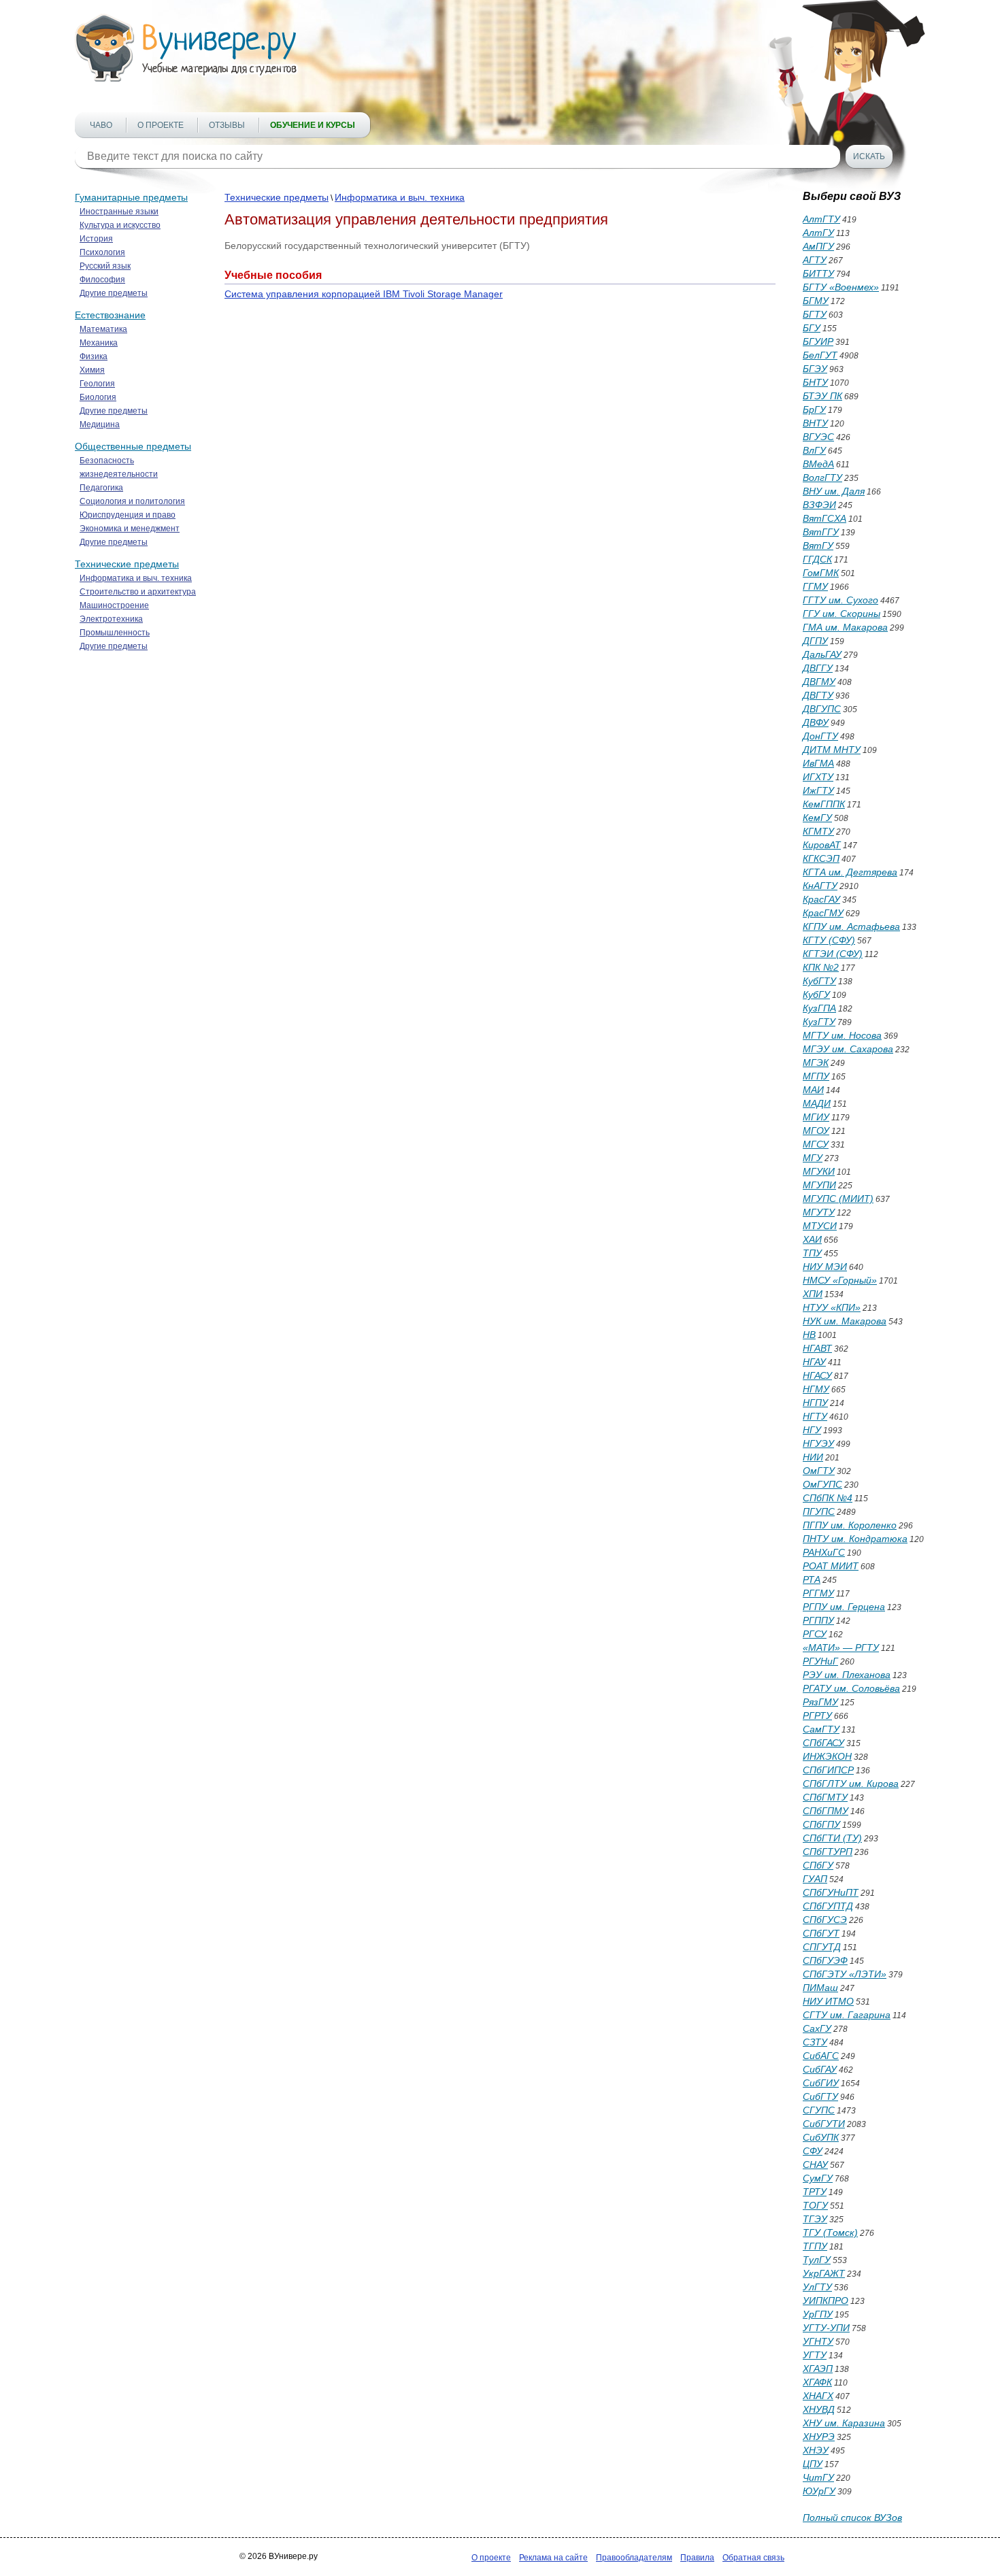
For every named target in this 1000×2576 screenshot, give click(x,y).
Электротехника (111, 619)
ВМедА (818, 464)
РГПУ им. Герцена (844, 1607)
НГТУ (815, 1416)
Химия (92, 370)
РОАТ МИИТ (831, 1566)
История (96, 239)
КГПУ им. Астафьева (851, 926)
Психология (102, 252)
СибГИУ (821, 2083)
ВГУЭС (818, 437)
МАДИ (817, 1103)
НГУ (812, 1430)
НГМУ (816, 1389)
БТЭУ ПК (822, 396)
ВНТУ (815, 423)
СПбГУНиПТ (831, 1892)
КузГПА (819, 1008)
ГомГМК (821, 573)
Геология (97, 384)
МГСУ (816, 1144)
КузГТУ (819, 1022)
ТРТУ (815, 2192)
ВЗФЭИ (819, 505)
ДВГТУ (818, 695)
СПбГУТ (821, 1933)
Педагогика (101, 488)
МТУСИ (820, 1226)
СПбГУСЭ (825, 1920)
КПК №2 (821, 967)
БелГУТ (820, 355)
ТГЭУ (815, 2219)
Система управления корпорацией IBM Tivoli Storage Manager (364, 294)
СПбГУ (818, 1865)
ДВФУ (816, 722)
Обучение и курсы (313, 125)
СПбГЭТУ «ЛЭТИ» (845, 1974)
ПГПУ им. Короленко (850, 1525)
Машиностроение (114, 605)
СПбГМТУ (825, 1797)
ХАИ (812, 1239)
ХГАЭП (818, 2369)
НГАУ (814, 1362)
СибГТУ (820, 2096)
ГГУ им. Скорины (841, 614)
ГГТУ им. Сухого (840, 600)
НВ (809, 1335)
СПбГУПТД (828, 1906)
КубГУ (816, 994)
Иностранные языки (119, 212)
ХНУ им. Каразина (844, 2423)
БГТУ (815, 314)
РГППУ (818, 1620)
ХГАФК (817, 2382)
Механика (99, 343)
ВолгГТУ (822, 478)
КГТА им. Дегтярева (850, 872)
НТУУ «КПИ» (832, 1307)
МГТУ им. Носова (842, 1035)
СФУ (813, 2151)
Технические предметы (127, 564)
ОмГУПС (822, 1484)
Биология (98, 397)
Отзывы (227, 125)
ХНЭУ (816, 2450)
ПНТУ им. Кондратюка (855, 1539)
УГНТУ (818, 2341)
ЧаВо (101, 125)
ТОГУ (815, 2205)
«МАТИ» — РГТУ (841, 1647)
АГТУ (815, 260)
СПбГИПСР (828, 1770)
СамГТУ (821, 1729)
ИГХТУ (818, 777)
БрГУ (814, 409)
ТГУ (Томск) (830, 2232)
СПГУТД (822, 1947)
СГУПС (819, 2110)
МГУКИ (819, 1171)
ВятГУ (818, 546)
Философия (102, 280)
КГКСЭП (821, 858)
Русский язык (105, 266)
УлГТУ (817, 2287)
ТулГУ (817, 2260)
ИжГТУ (818, 790)
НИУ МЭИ (825, 1267)
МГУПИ (819, 1185)
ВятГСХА (824, 518)
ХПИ (813, 1294)
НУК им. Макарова (845, 1321)
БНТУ (815, 382)
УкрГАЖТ (824, 2273)
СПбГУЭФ (825, 1960)
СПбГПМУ (826, 1811)
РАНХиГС (824, 1552)
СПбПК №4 (828, 1498)
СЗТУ (815, 2042)
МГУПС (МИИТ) (838, 1199)
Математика (103, 329)
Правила (697, 2558)
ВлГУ (814, 450)
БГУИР (818, 341)
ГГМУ (815, 586)
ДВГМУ (819, 682)
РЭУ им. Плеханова (847, 1675)
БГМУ (816, 301)
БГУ (812, 328)
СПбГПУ (821, 1824)
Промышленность (115, 633)
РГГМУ (818, 1593)
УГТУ (815, 2355)
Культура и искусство (120, 225)
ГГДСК (817, 559)
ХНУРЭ (819, 2437)
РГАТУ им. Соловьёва (851, 1688)
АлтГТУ (821, 219)
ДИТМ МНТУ (832, 750)
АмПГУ (818, 246)
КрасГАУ (821, 899)
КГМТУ (818, 831)
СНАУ (815, 2164)
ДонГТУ (820, 736)
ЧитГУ (818, 2477)
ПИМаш (820, 1988)
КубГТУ (819, 981)
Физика (94, 356)
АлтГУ (818, 233)
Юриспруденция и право (128, 515)
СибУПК (821, 2137)
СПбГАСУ (823, 1743)
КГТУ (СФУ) (829, 940)
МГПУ (816, 1076)
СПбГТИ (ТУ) (832, 1838)
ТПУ (812, 1253)
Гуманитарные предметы (131, 197)
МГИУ (816, 1117)
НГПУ (815, 1403)
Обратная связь (753, 2558)
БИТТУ (818, 273)
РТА (812, 1579)
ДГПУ (815, 641)
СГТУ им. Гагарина (847, 2015)
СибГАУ (820, 2069)
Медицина (100, 424)
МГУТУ (819, 1212)
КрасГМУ (823, 913)
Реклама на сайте (553, 2558)
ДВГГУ (818, 668)
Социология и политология (132, 501)
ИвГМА (818, 763)
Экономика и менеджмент (130, 529)
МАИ (813, 1090)
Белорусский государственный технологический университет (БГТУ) (377, 246)
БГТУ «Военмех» (841, 287)
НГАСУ (817, 1375)
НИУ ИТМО (828, 2001)
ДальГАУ (822, 654)
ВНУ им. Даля (834, 491)
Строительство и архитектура (138, 592)
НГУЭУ (818, 1443)
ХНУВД (819, 2409)
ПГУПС (819, 1511)
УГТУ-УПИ (826, 2328)
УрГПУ (818, 2314)
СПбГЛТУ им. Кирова (851, 1784)
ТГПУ (815, 2246)
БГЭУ (815, 369)
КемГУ (817, 818)
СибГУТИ (824, 2124)
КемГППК (824, 804)
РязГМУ (820, 1702)
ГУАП (815, 1879)
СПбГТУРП (828, 1852)
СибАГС (821, 2056)
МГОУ (816, 1131)
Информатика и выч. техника (136, 578)
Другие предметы (114, 293)
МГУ (813, 1158)
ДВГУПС (822, 709)
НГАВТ (817, 1348)
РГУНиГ (820, 1661)
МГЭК (816, 1063)
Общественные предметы (133, 446)
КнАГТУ (820, 886)
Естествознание (110, 315)
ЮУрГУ (819, 2491)
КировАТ (822, 845)
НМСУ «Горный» (840, 1280)
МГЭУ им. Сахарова (848, 1049)
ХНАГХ (818, 2396)
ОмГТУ (819, 1471)
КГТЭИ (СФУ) (833, 954)
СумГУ (818, 2178)
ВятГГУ (821, 532)
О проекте (161, 125)
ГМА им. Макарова (845, 627)
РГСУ (815, 1634)
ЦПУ (813, 2464)
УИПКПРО (826, 2301)
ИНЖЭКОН (827, 1756)
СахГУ (817, 2028)
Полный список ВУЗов (852, 2518)
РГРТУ (817, 1716)
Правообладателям (634, 2558)
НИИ (813, 1457)
